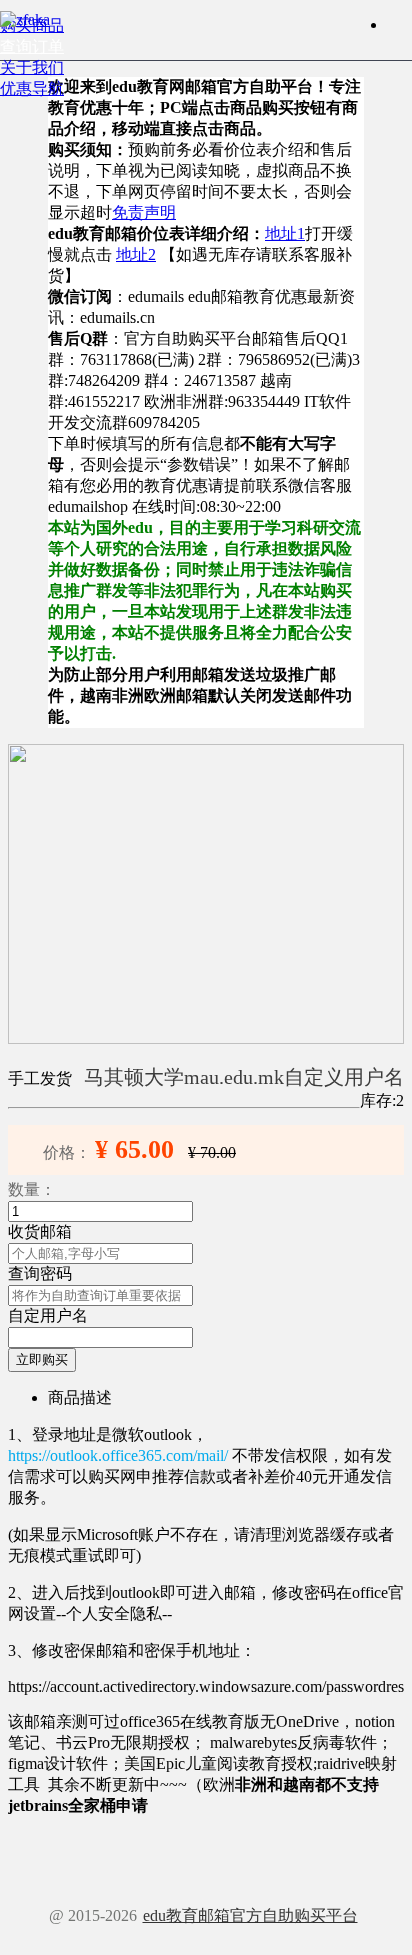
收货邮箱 (40, 1231)
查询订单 (32, 46)
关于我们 (32, 67)
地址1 (285, 233)
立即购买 (42, 1359)
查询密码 (40, 1273)
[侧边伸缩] (397, 24)
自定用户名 (48, 1315)
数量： (32, 1189)
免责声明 (144, 212)
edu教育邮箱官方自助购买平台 (250, 1915)
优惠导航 (32, 88)
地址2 (136, 254)
